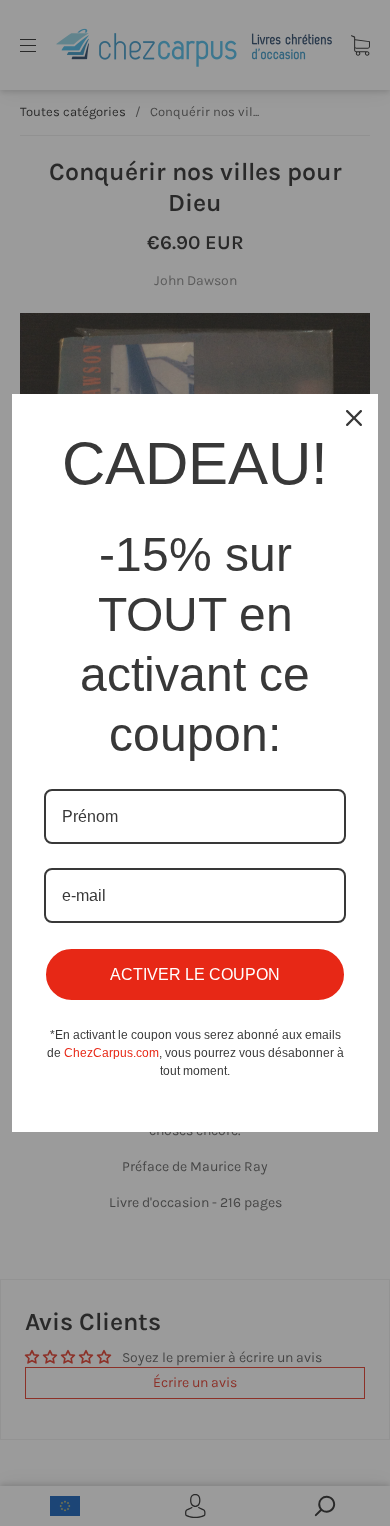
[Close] (354, 418)
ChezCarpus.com (111, 1053)
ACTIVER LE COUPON (195, 974)
